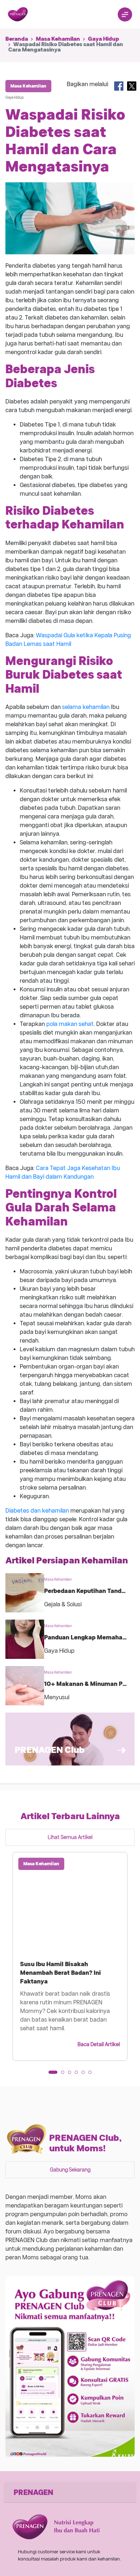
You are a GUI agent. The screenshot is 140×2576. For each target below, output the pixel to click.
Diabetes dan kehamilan (37, 1511)
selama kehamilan (86, 707)
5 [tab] (85, 2075)
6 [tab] (92, 2075)
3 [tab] (72, 2075)
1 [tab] (52, 2075)
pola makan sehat (70, 1024)
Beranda (17, 39)
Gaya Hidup (104, 39)
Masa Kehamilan (58, 39)
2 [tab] (65, 2075)
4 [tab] (79, 2075)
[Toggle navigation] (125, 14)
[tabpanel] (70, 1956)
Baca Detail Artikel (99, 2044)
